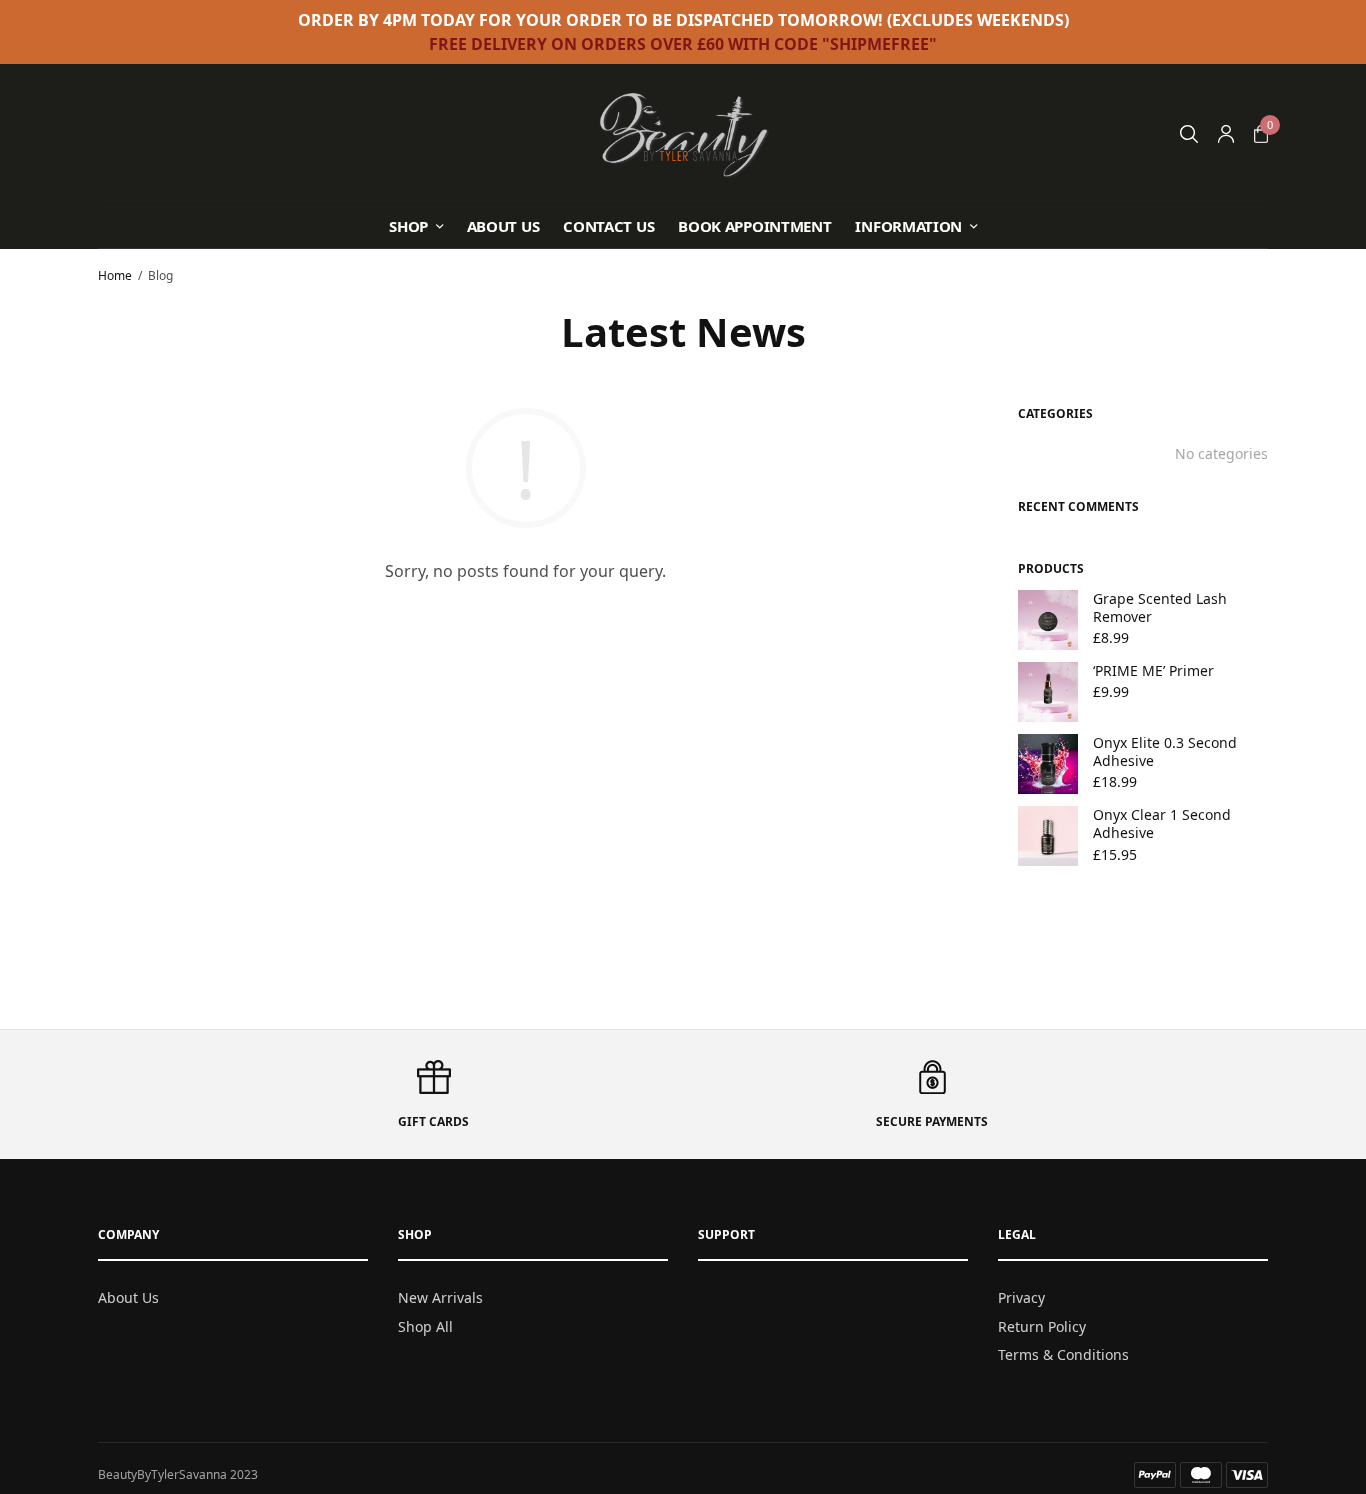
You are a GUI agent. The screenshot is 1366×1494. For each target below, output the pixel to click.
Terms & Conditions (1063, 1354)
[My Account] (1226, 134)
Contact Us (608, 226)
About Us (503, 226)
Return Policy (1042, 1325)
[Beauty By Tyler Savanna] (683, 134)
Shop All (425, 1325)
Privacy (1021, 1297)
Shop (408, 226)
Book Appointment (754, 226)
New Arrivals (440, 1297)
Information (908, 226)
